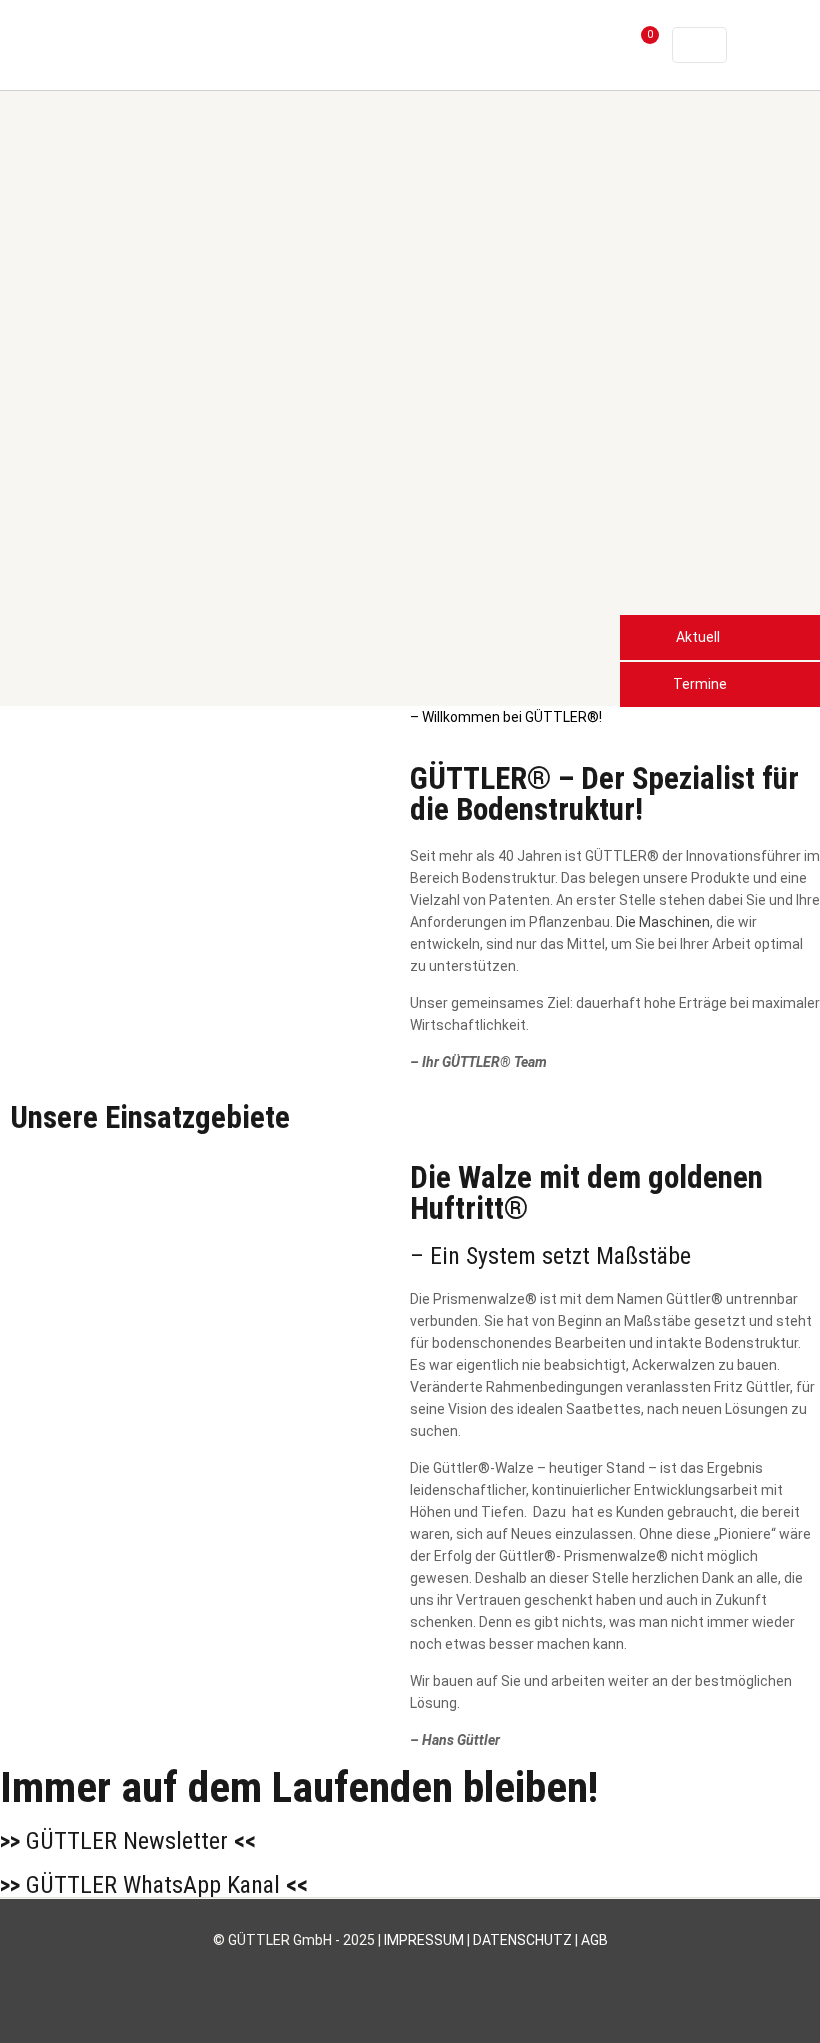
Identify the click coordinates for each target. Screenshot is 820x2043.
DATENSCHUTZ (522, 1940)
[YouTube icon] (389, 1972)
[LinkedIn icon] (410, 1972)
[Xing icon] (452, 1972)
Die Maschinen (663, 922)
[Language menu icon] (699, 45)
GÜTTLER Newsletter (128, 1841)
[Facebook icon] (368, 1972)
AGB (594, 1940)
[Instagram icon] (431, 1972)
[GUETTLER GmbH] (196, 45)
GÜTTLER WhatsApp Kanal (154, 1885)
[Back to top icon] (724, 2002)
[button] (720, 637)
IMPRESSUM (424, 1940)
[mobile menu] (571, 45)
